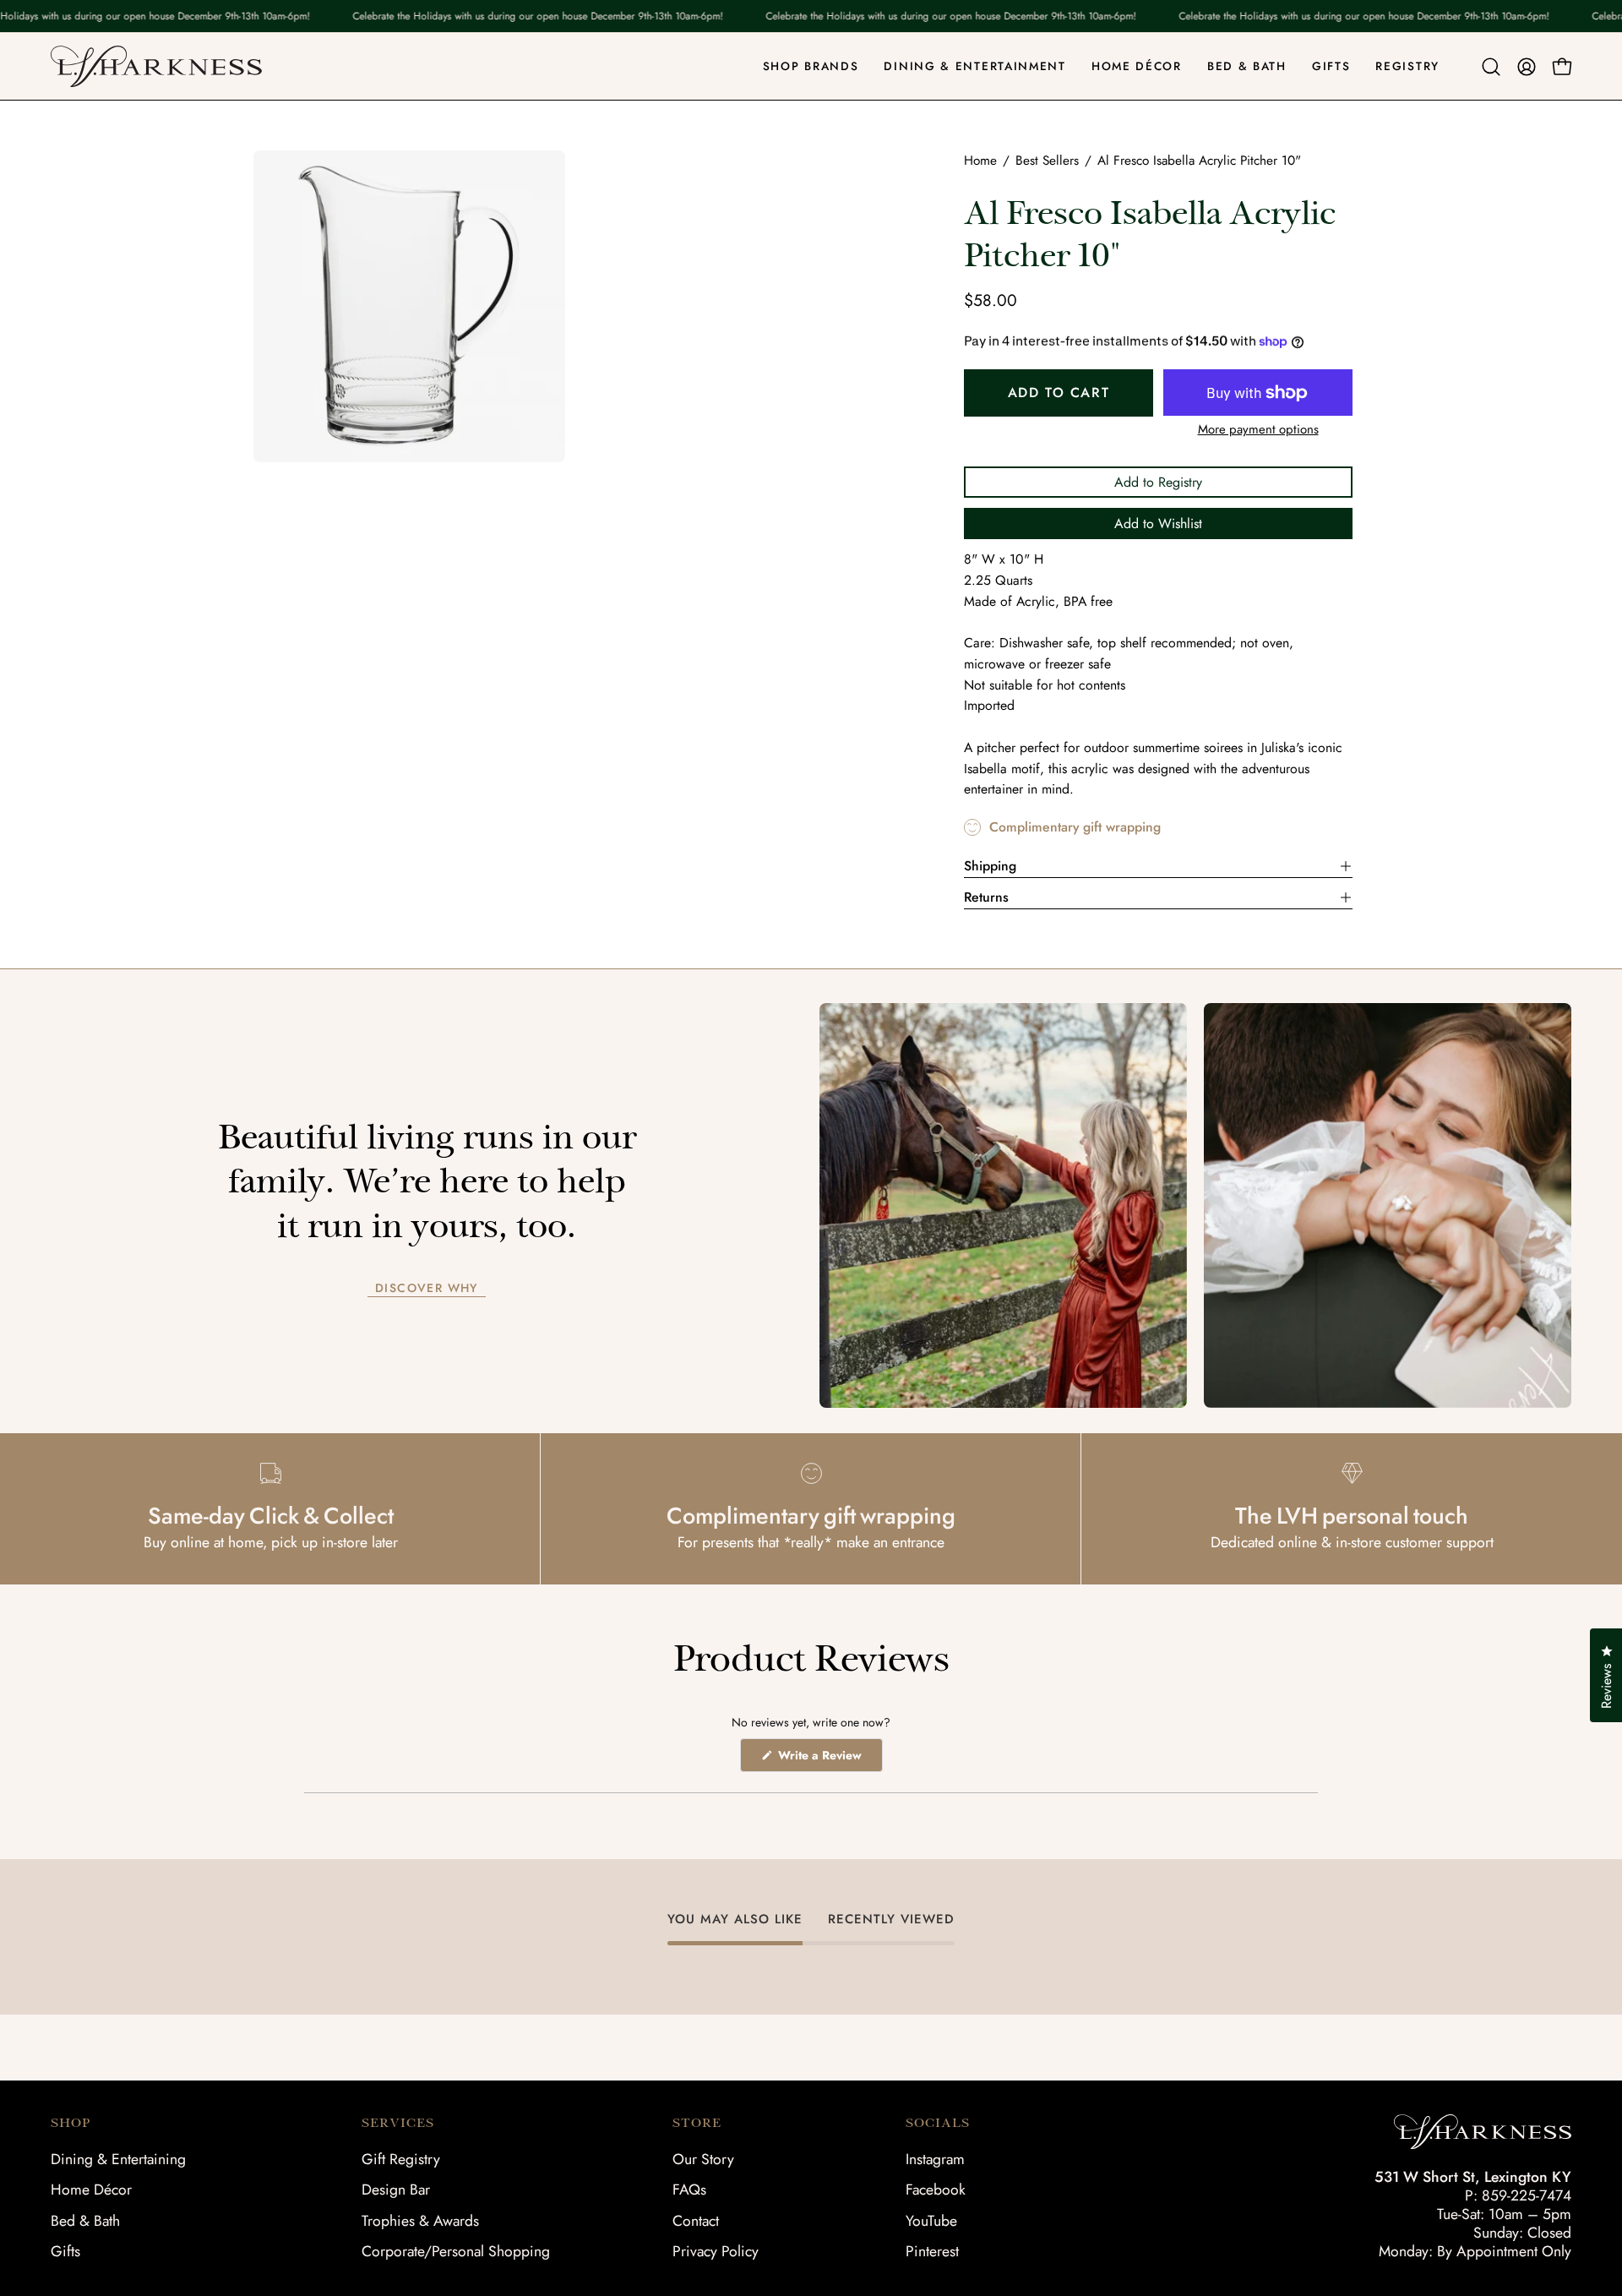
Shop (71, 2123)
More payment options (1258, 429)
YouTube (931, 2221)
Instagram (935, 2159)
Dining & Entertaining (118, 2159)
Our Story (703, 2159)
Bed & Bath (85, 2221)
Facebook (936, 2190)
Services (398, 2123)
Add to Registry (1158, 482)
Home (980, 161)
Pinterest (932, 2251)
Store (697, 2123)
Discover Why (427, 1289)
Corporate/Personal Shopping (456, 2251)
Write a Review (829, 1759)
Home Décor (91, 2190)
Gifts (65, 2251)
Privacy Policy (716, 2251)
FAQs (689, 2190)
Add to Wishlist (1158, 524)
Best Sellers (1047, 161)
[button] (1491, 67)
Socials (938, 2123)
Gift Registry (401, 2159)
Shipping (990, 866)
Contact (696, 2221)
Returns (986, 897)
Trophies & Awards (420, 2221)
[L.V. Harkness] (156, 66)
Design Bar (396, 2190)
